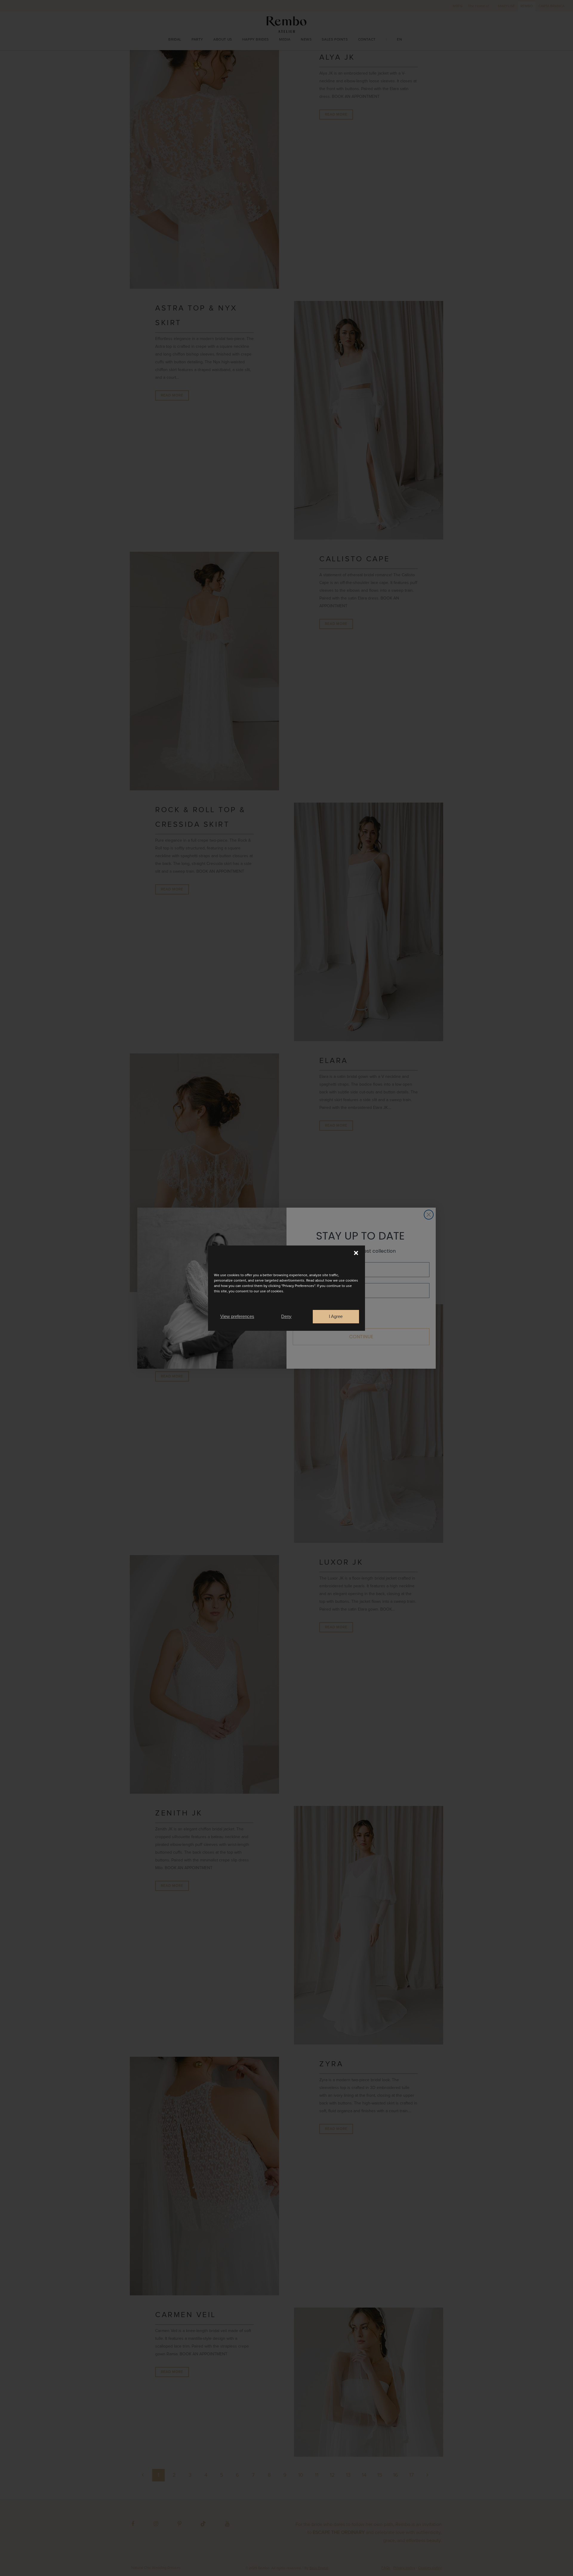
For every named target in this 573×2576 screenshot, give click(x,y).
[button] (356, 1253)
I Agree (336, 1316)
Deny (286, 1316)
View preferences (237, 1316)
